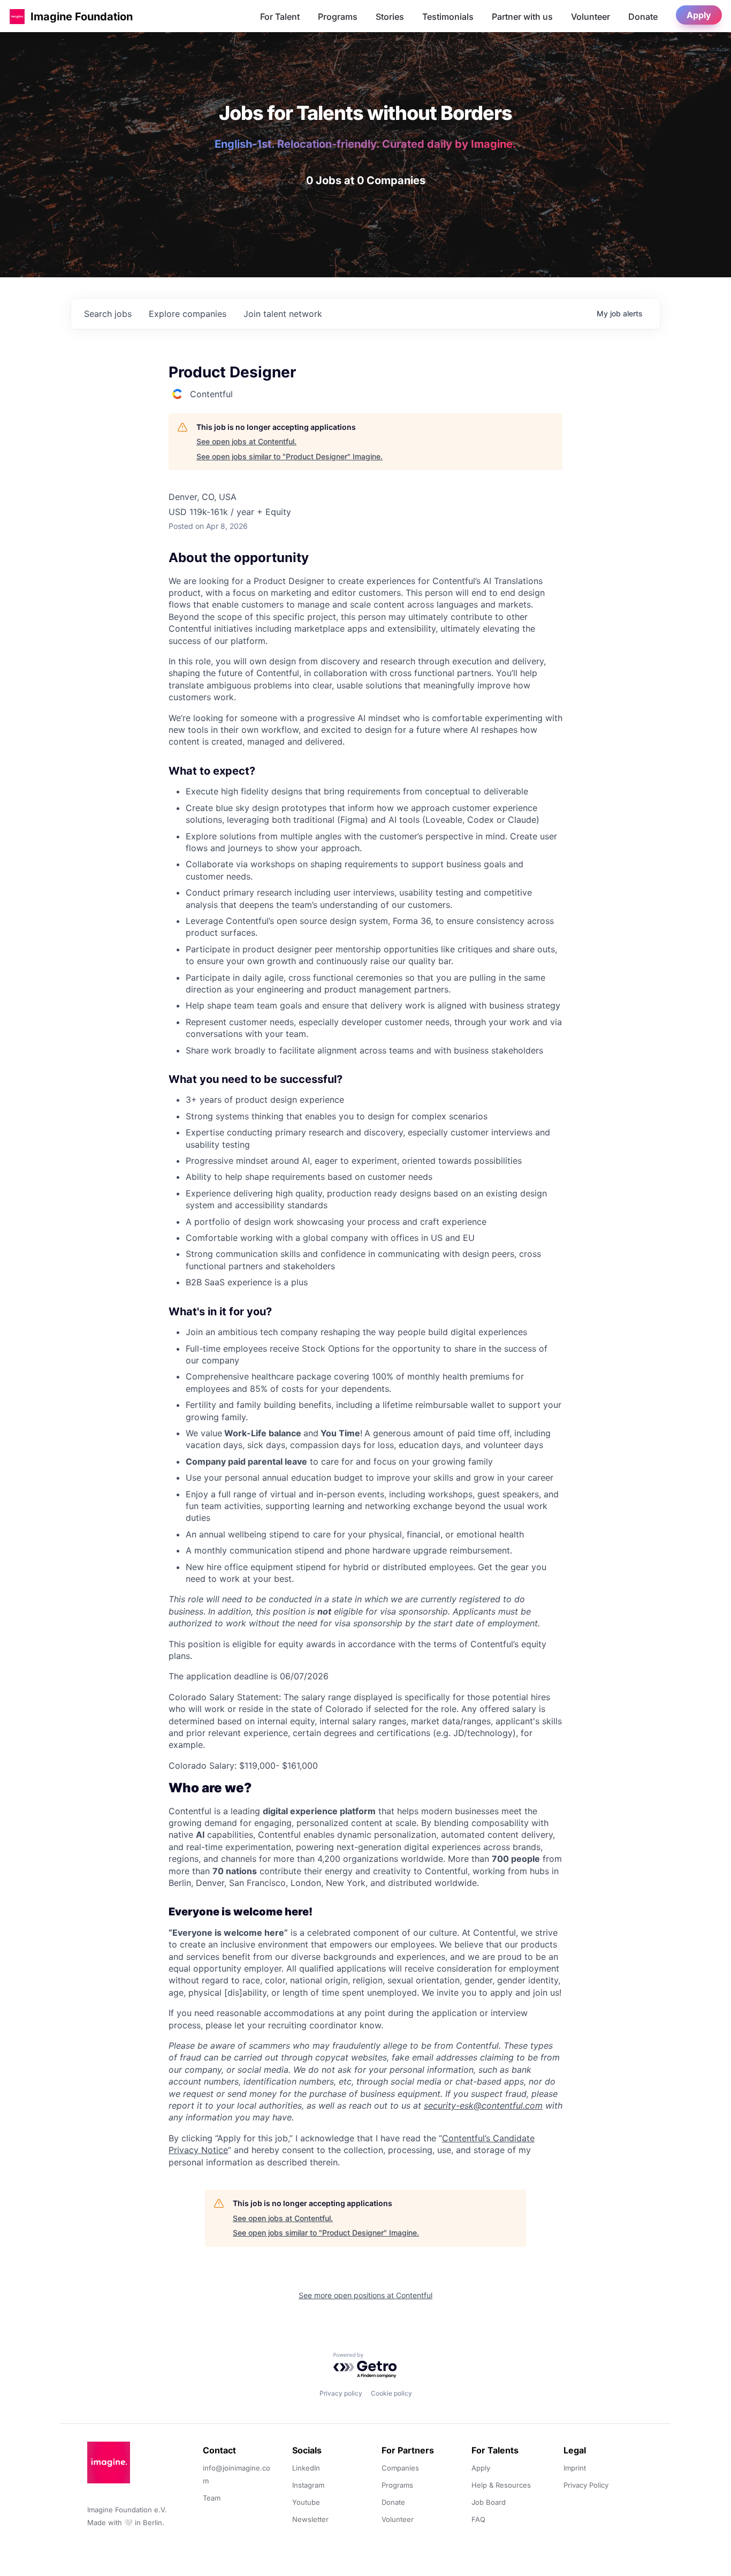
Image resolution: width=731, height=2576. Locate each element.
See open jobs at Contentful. (246, 441)
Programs (338, 17)
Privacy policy (341, 2393)
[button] (17, 16)
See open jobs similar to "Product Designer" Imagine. (290, 456)
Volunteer (591, 17)
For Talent (280, 17)
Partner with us (522, 17)
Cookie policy (391, 2393)
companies (188, 314)
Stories (390, 17)
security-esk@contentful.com (483, 2105)
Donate (643, 17)
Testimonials (448, 17)
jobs (108, 314)
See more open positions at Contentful (365, 2295)
